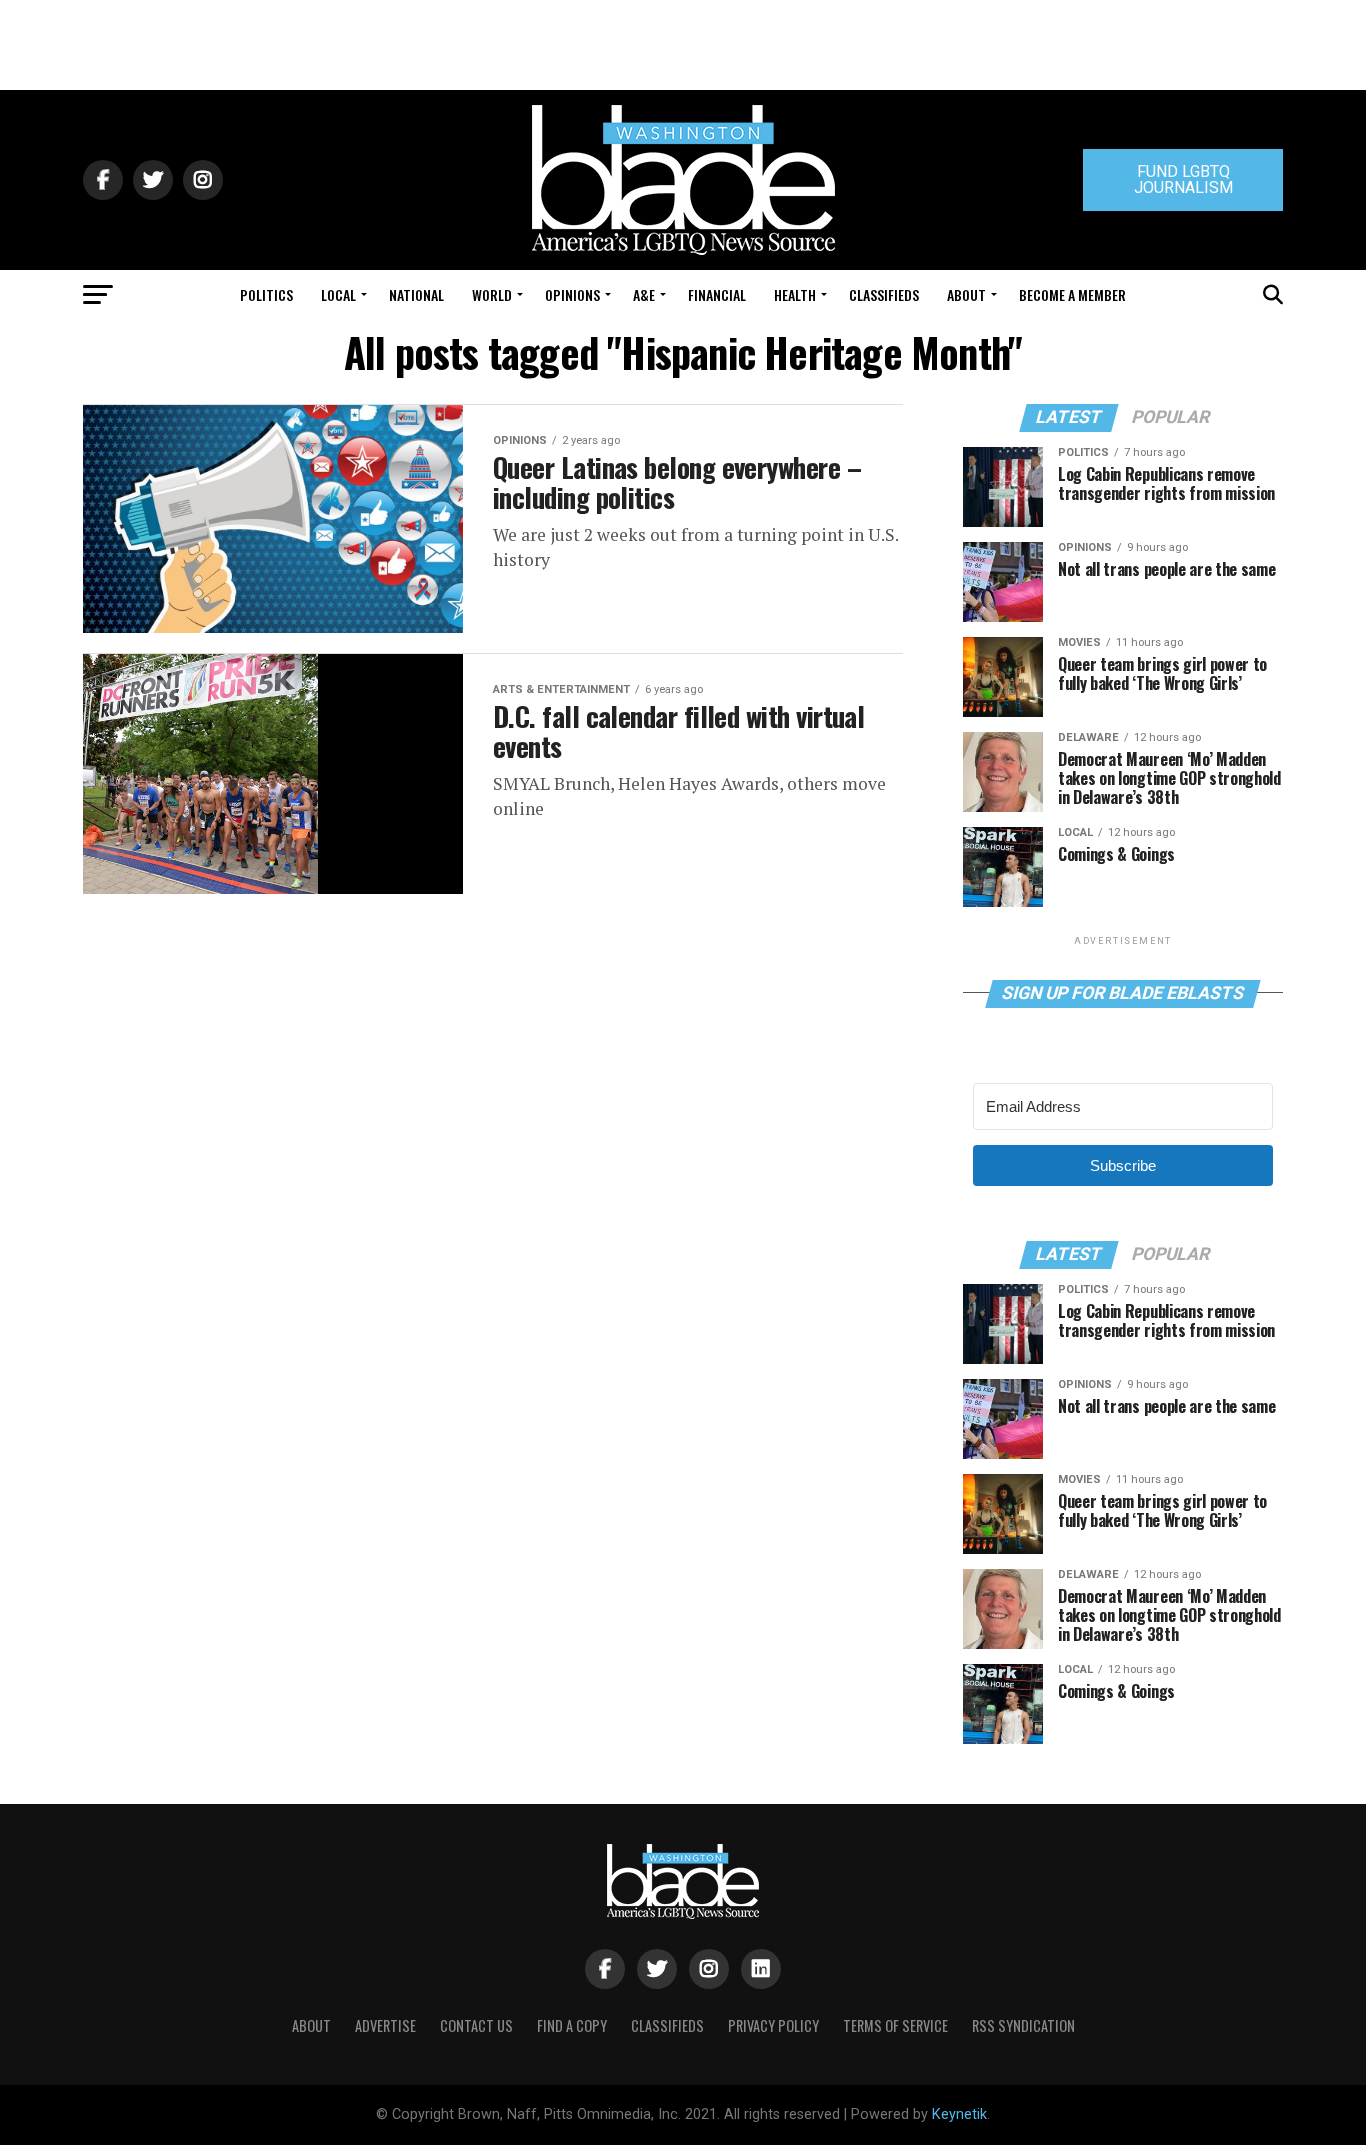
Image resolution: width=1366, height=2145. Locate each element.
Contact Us (476, 2025)
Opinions (572, 294)
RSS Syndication (1023, 2025)
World (492, 294)
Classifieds (884, 294)
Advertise (385, 2025)
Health (795, 294)
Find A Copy (572, 2025)
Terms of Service (895, 2025)
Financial (717, 294)
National (416, 294)
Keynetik (959, 2114)
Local (338, 294)
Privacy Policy (773, 2025)
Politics (266, 294)
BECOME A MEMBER (1072, 294)
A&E (644, 294)
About (966, 294)
